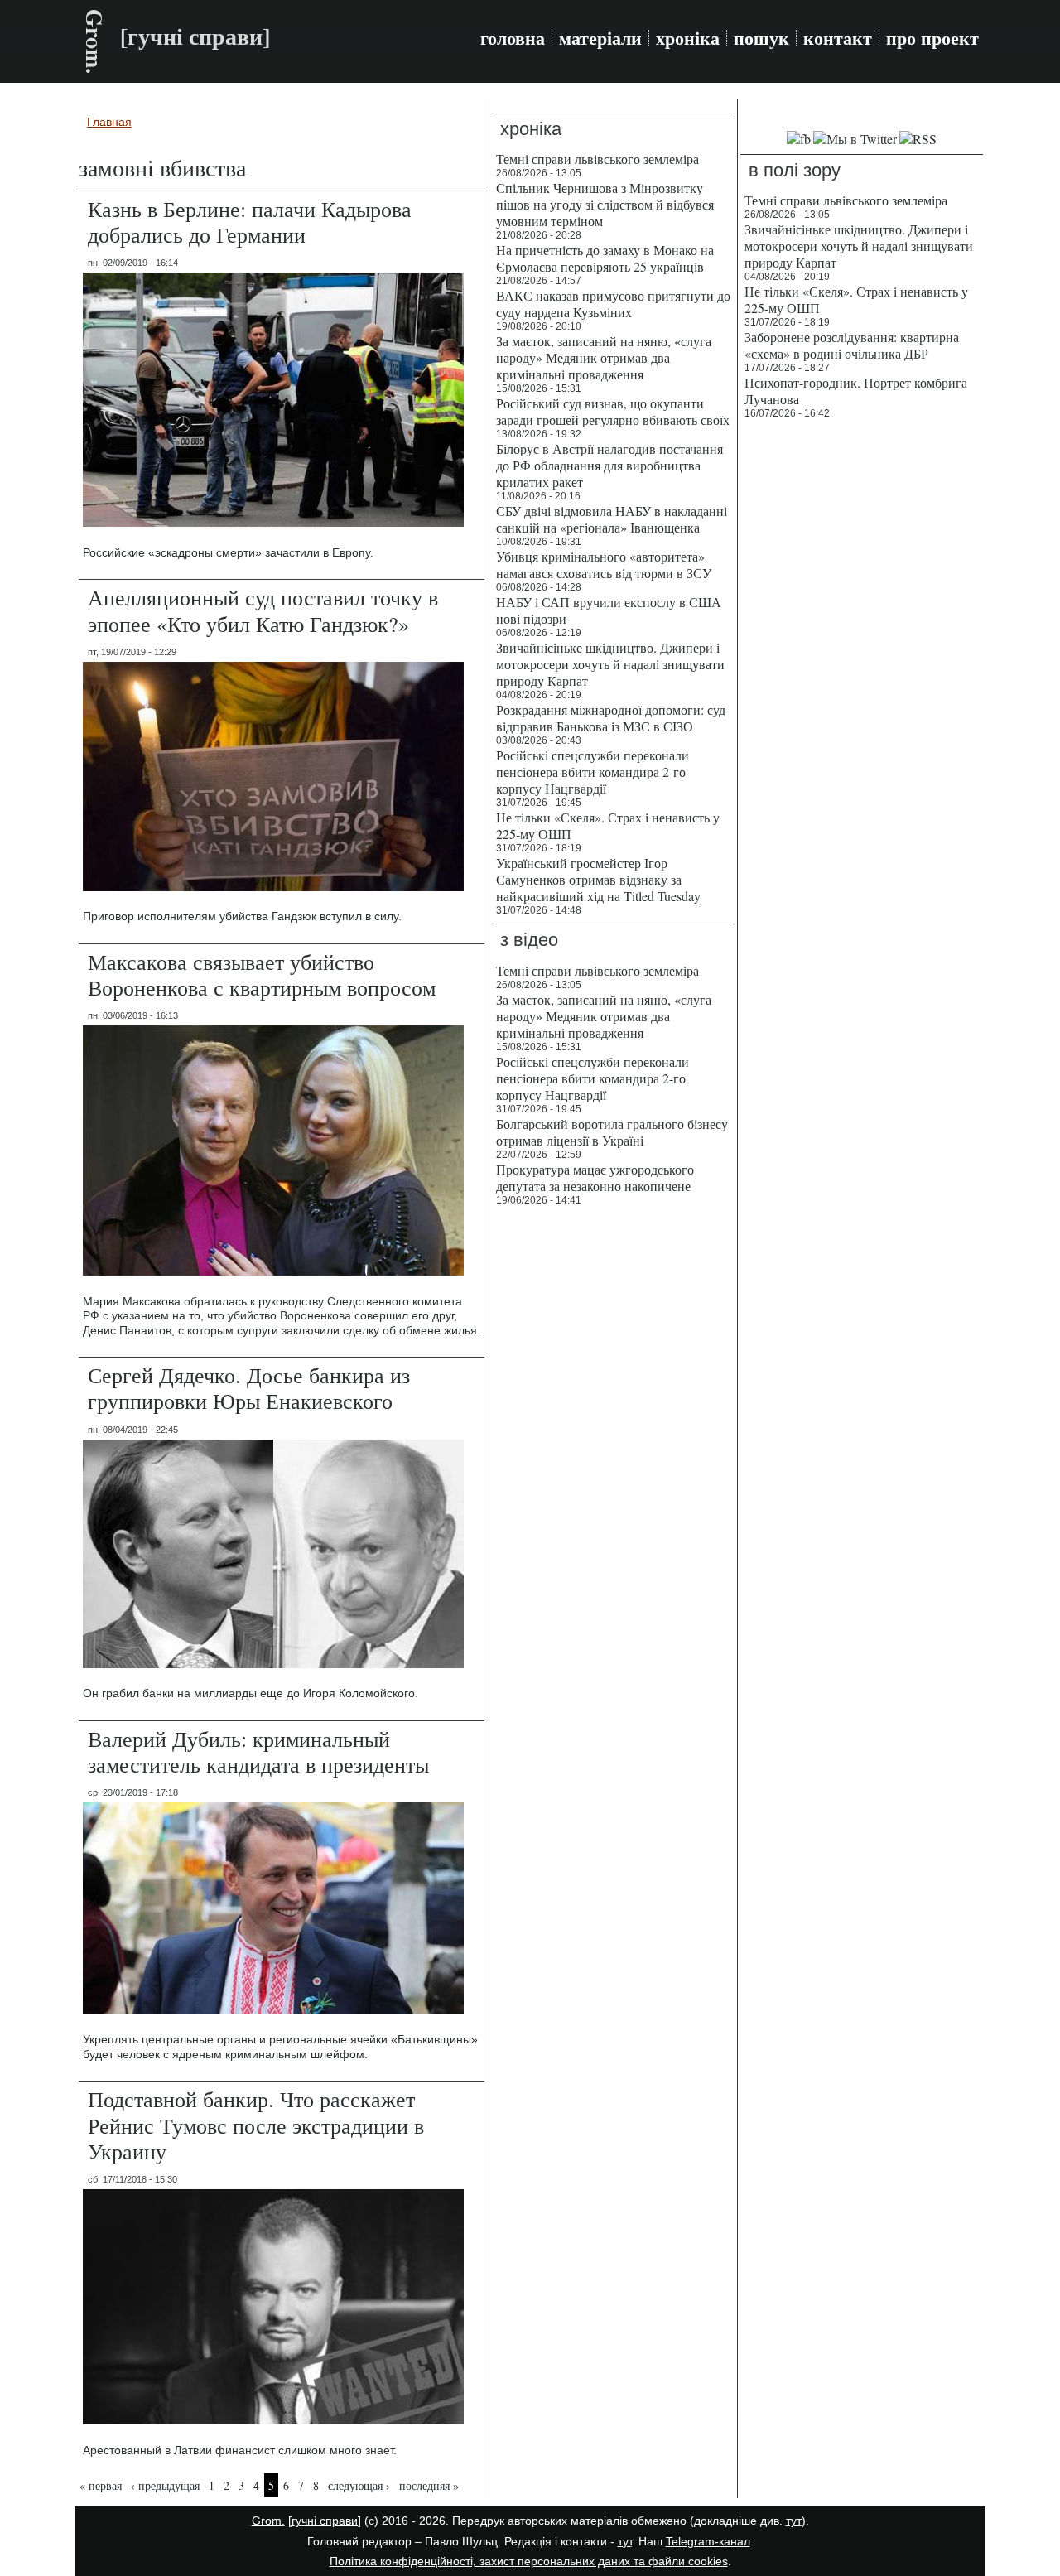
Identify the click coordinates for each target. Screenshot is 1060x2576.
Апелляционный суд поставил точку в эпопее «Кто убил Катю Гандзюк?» (263, 610)
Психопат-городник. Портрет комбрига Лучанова (856, 391)
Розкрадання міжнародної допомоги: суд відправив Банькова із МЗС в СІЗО (611, 718)
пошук (761, 38)
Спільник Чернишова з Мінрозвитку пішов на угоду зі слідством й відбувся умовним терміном (605, 204)
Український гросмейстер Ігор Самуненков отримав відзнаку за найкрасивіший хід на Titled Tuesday (598, 879)
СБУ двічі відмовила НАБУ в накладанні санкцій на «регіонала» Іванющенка (612, 519)
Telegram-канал (708, 2541)
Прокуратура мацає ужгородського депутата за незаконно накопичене (595, 1177)
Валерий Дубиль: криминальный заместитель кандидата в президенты (258, 1751)
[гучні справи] (325, 2521)
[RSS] (918, 139)
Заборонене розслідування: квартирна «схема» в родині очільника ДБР (852, 345)
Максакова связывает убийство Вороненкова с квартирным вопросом (262, 974)
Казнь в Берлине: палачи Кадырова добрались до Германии (250, 222)
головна (513, 38)
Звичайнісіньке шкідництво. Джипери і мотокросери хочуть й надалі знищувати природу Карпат (610, 664)
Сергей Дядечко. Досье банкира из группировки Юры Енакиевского (249, 1388)
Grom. (95, 41)
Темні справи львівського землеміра (597, 159)
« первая (101, 2485)
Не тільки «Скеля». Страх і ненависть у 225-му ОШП (608, 825)
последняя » (429, 2485)
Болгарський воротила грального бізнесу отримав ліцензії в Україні (612, 1132)
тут (794, 2521)
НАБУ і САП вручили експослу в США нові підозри (609, 610)
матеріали (600, 38)
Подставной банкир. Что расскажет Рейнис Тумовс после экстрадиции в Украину (256, 2125)
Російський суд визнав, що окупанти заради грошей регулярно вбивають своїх (613, 411)
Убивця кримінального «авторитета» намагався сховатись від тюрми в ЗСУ (604, 564)
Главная (109, 122)
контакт (838, 38)
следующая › (359, 2485)
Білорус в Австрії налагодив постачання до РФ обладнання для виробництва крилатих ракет (609, 465)
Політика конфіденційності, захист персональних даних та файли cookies (529, 2561)
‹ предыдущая (165, 2485)
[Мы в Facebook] (799, 139)
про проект (932, 38)
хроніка (688, 38)
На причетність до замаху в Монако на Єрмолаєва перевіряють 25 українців (605, 258)
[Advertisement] (862, 679)
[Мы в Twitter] (855, 139)
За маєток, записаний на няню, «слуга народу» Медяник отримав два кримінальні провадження (604, 357)
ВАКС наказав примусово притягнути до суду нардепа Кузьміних (613, 304)
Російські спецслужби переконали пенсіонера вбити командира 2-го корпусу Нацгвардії (593, 772)
